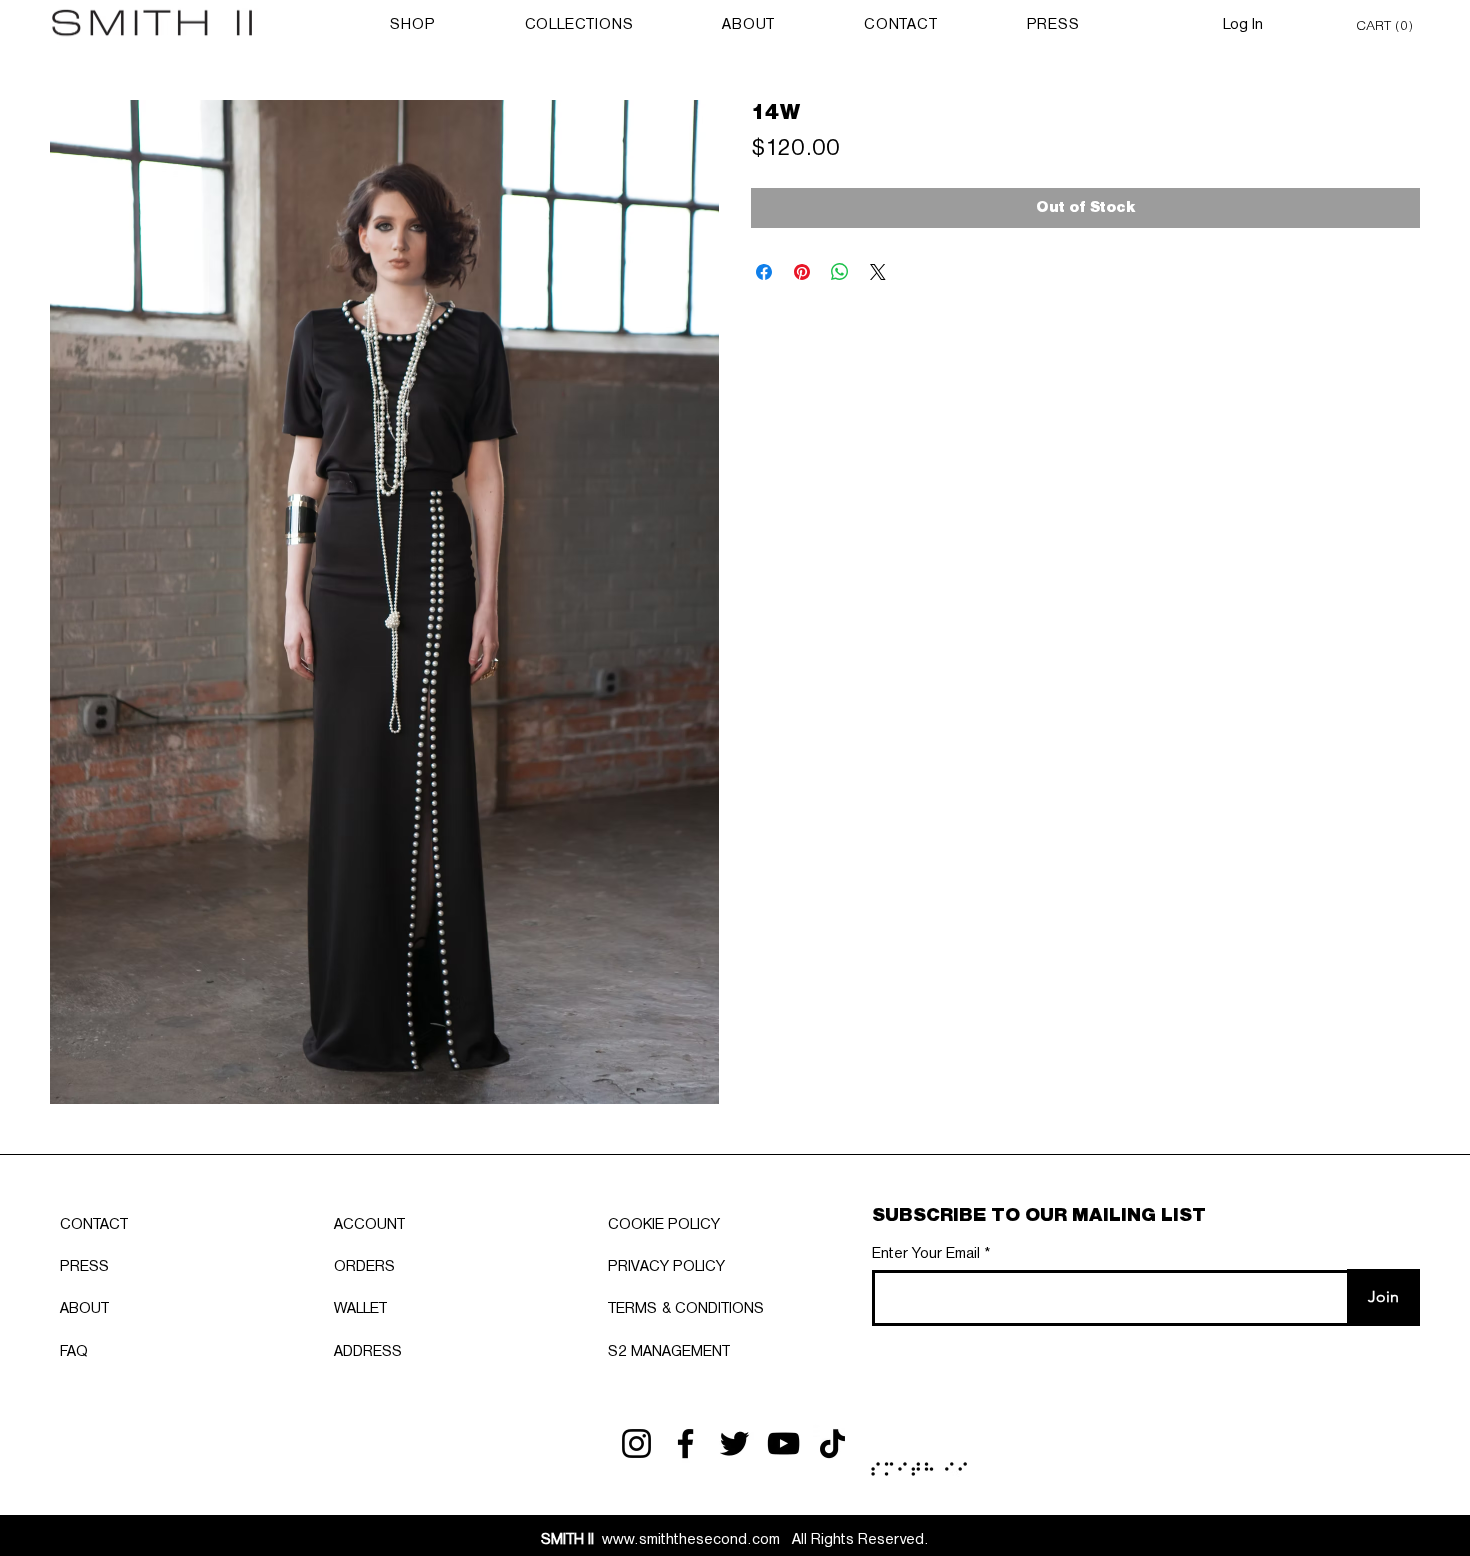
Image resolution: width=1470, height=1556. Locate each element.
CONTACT (94, 1225)
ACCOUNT (369, 1225)
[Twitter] (734, 1443)
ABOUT (84, 1309)
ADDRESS (368, 1352)
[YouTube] (783, 1443)
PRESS (84, 1267)
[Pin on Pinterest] (802, 272)
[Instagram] (636, 1443)
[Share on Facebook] (764, 272)
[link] (1388, 24)
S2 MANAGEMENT (669, 1352)
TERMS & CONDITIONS (686, 1309)
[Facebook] (685, 1443)
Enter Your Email (926, 1254)
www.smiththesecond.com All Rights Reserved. (735, 1540)
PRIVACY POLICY (666, 1267)
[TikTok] (832, 1443)
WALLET (360, 1309)
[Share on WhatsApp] (840, 272)
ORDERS (364, 1267)
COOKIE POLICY (664, 1225)
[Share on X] (878, 272)
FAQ (74, 1352)
